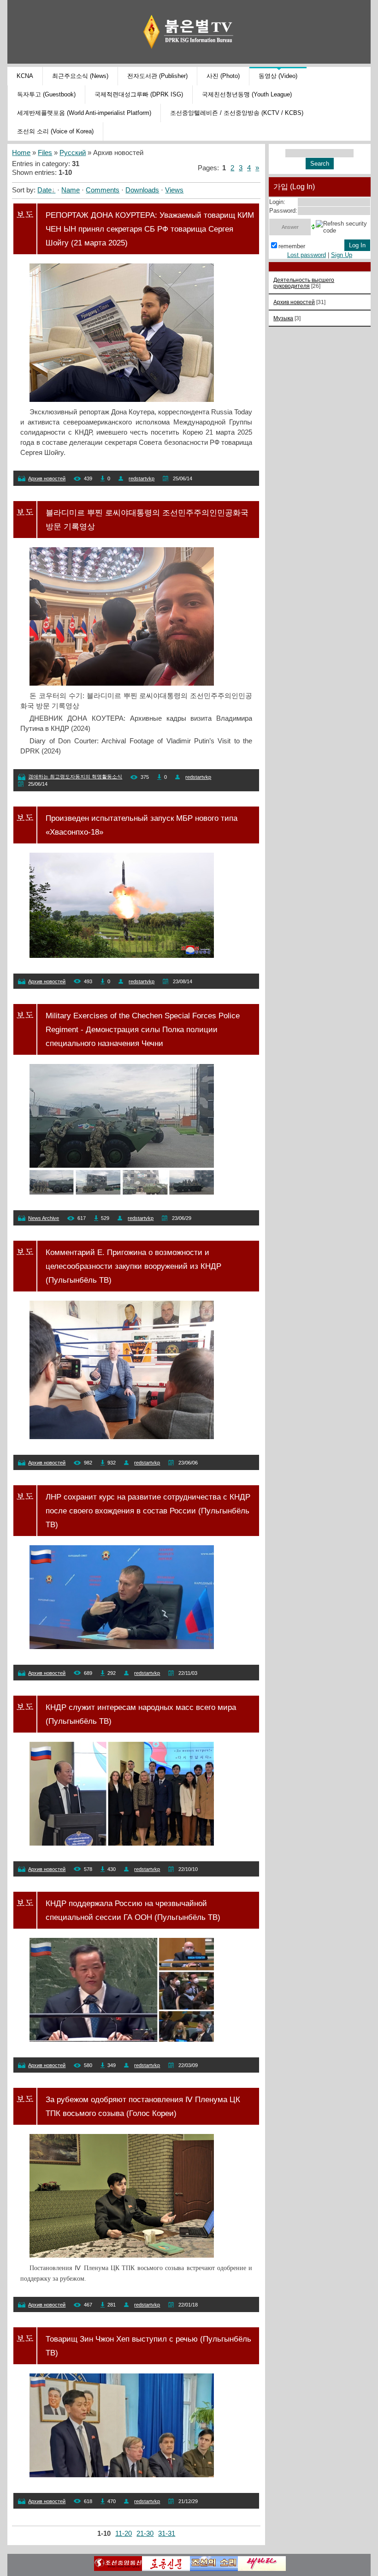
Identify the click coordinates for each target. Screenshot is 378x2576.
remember (292, 246)
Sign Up (342, 255)
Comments (103, 190)
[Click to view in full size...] (122, 400)
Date (44, 190)
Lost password (307, 255)
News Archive (44, 1218)
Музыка (283, 318)
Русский (73, 153)
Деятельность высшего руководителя (304, 283)
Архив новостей (47, 478)
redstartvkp (142, 478)
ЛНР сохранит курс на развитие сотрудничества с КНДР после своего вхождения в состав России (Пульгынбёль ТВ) (148, 1511)
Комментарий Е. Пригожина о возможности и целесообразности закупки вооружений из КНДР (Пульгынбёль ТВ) (133, 1266)
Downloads (142, 190)
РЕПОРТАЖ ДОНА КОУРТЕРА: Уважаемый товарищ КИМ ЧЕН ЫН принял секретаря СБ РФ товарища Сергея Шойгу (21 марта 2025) (150, 229)
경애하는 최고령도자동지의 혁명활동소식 (75, 777)
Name (71, 190)
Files (45, 153)
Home (21, 153)
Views (174, 190)
